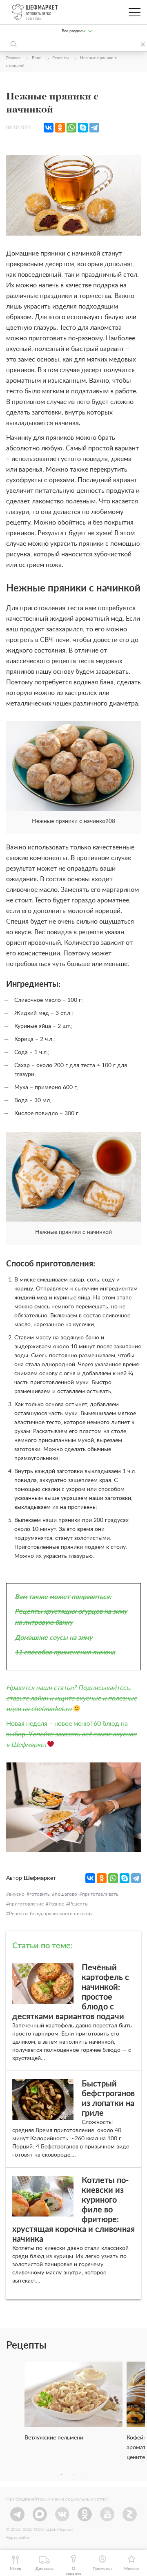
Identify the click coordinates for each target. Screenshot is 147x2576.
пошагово (66, 1894)
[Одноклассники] (60, 128)
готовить (40, 1894)
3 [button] (86, 2475)
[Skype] (83, 128)
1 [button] (61, 2475)
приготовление (26, 1904)
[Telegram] (94, 128)
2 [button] (73, 2475)
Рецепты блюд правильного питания (51, 1914)
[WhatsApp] (71, 128)
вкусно (17, 1894)
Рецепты (79, 1904)
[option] (73, 2405)
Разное (56, 1904)
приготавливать (100, 1894)
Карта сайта (18, 2538)
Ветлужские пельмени (54, 2438)
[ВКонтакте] (49, 128)
